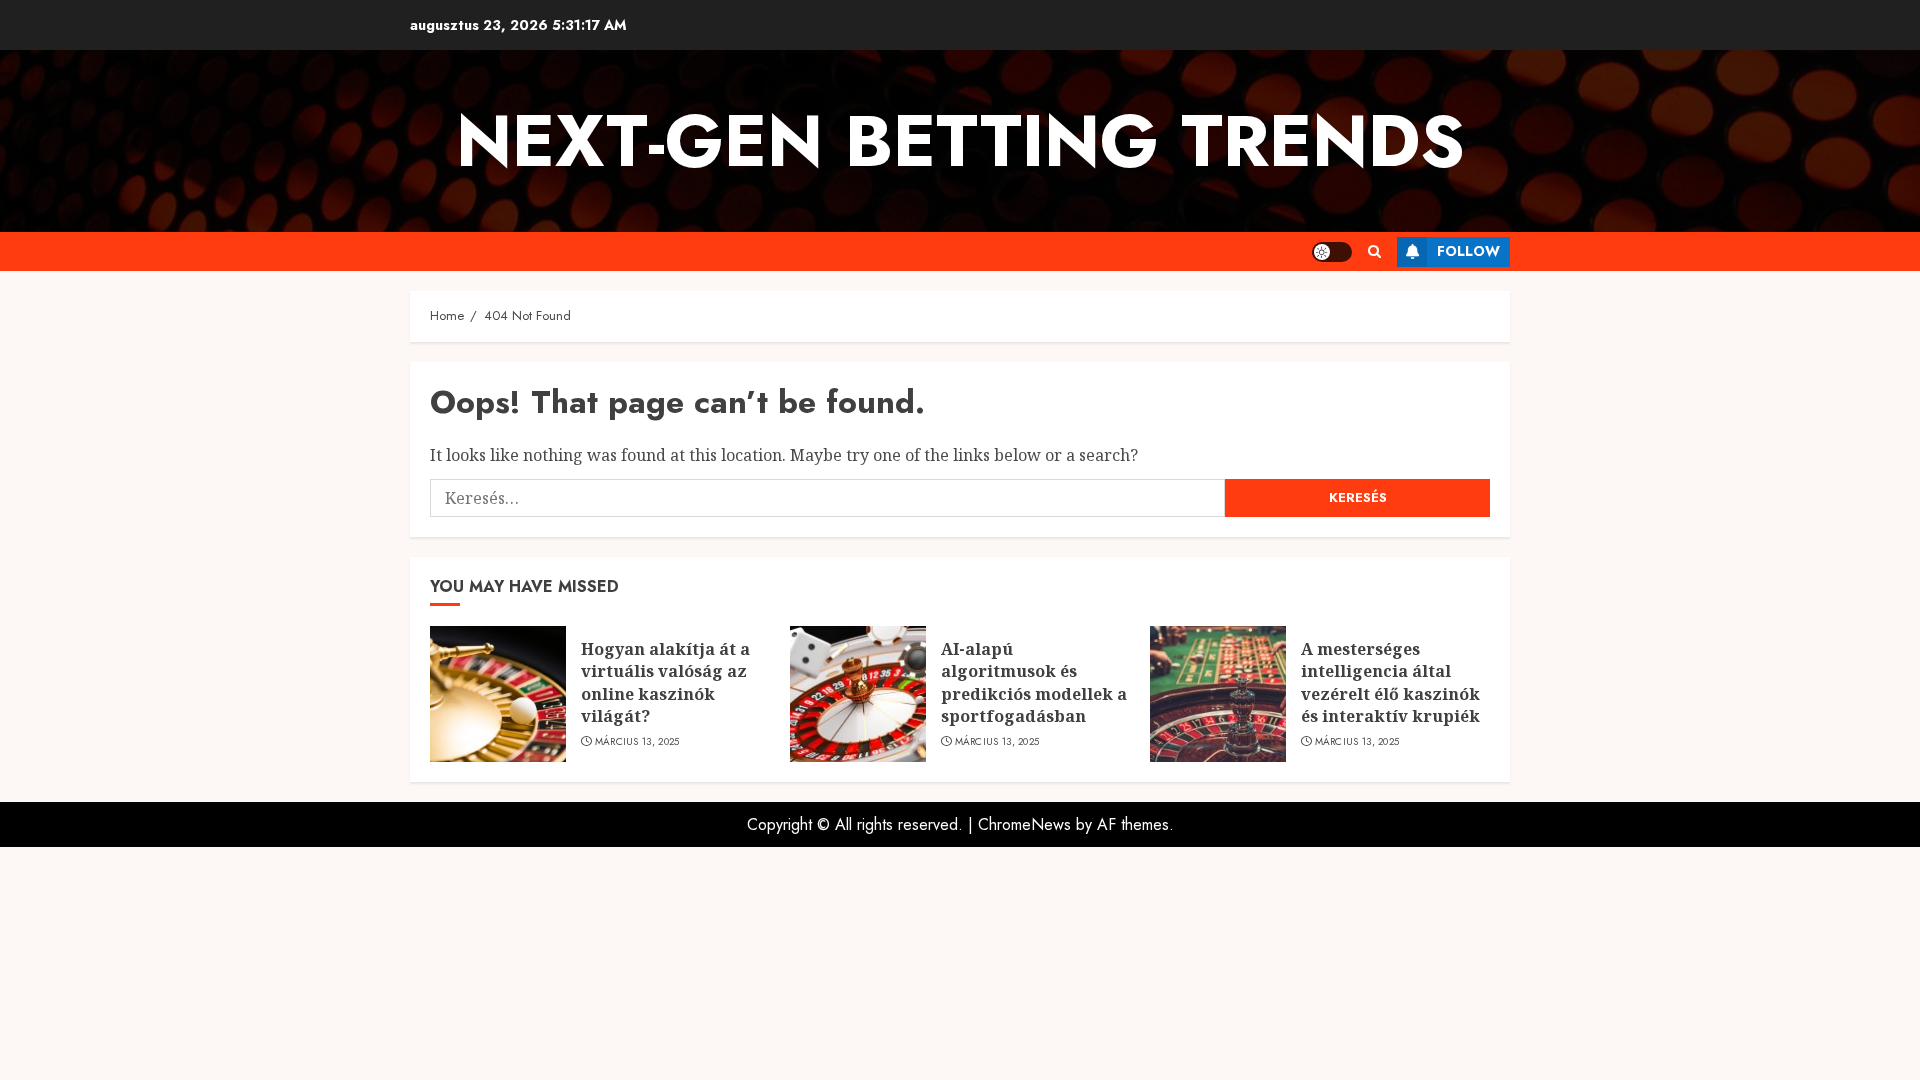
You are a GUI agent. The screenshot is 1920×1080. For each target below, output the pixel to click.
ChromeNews (1024, 824)
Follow (1468, 251)
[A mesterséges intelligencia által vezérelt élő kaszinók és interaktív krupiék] (1218, 694)
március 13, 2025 (637, 742)
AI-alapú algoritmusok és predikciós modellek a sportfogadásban (1034, 682)
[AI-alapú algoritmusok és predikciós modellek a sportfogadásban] (858, 694)
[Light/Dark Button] (1332, 252)
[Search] (1374, 251)
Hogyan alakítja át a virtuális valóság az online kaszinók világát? (665, 682)
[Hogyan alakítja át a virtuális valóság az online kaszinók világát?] (498, 694)
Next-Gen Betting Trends (960, 141)
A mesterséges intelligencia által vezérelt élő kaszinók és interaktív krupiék (1390, 682)
